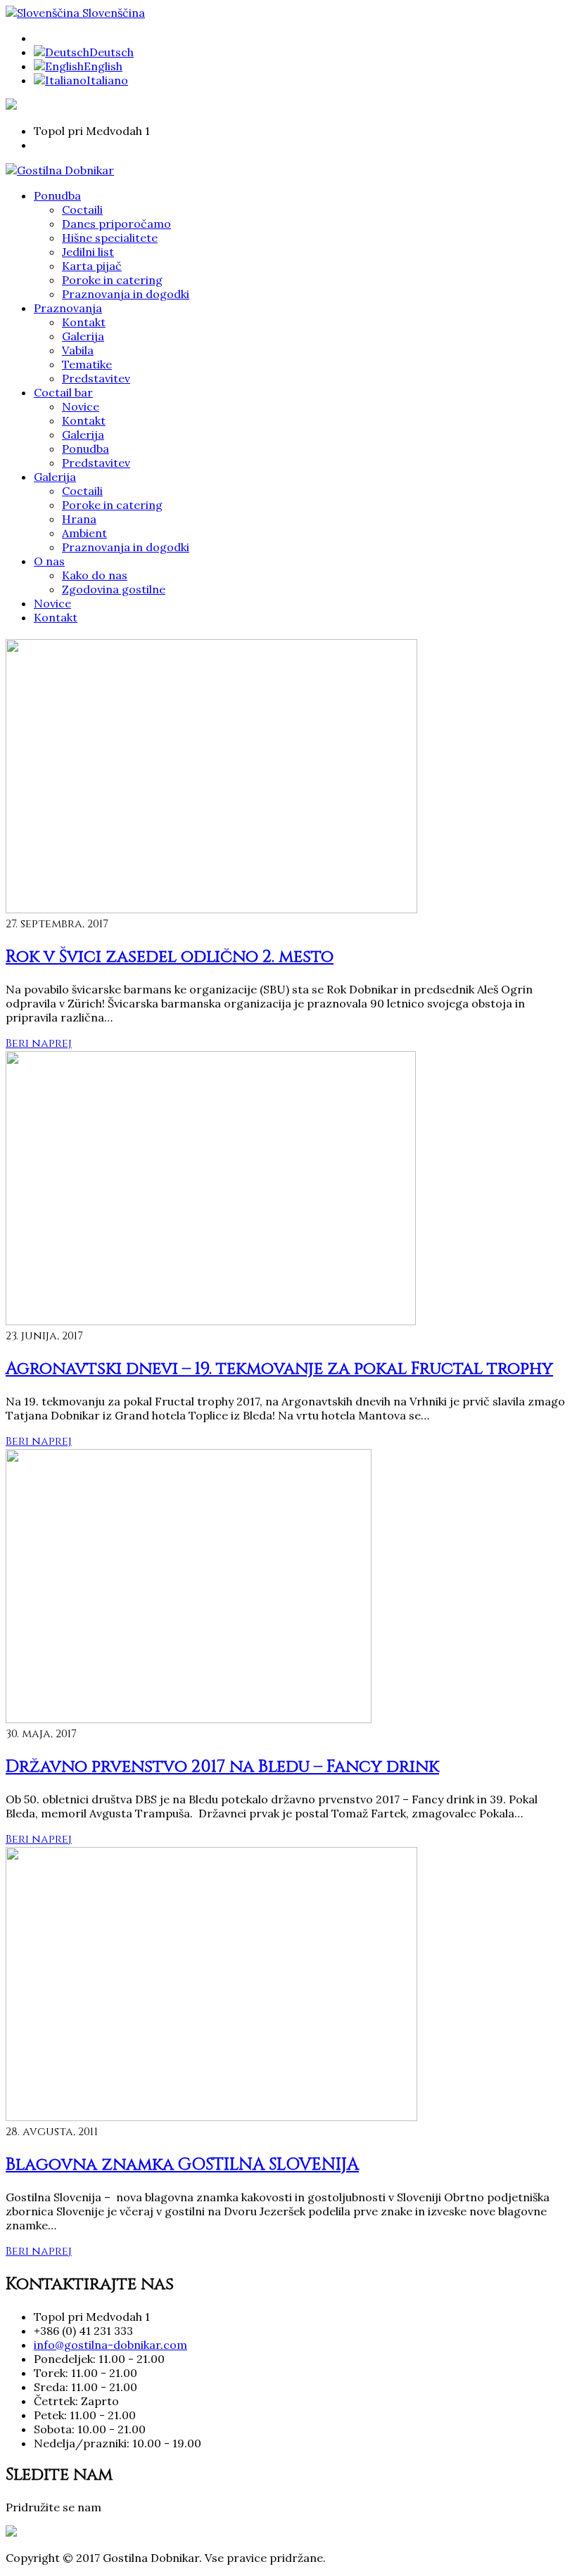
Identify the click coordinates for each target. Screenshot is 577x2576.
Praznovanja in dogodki (126, 294)
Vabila (78, 350)
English (103, 66)
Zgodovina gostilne (114, 589)
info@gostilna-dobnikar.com (110, 2345)
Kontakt (84, 322)
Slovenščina (112, 13)
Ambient (84, 533)
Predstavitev (96, 378)
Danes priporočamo (116, 224)
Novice (81, 406)
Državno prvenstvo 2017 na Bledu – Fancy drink (222, 1767)
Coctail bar (63, 392)
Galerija (83, 336)
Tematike (87, 364)
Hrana (79, 519)
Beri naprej (39, 1043)
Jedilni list (88, 252)
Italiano (107, 80)
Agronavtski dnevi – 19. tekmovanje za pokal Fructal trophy (279, 1369)
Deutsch (112, 52)
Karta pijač (92, 266)
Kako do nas (95, 575)
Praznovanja (68, 308)
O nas (49, 561)
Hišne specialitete (110, 238)
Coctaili (82, 210)
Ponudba (57, 195)
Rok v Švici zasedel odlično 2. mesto (170, 957)
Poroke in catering (112, 280)
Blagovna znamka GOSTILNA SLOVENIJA (182, 2165)
